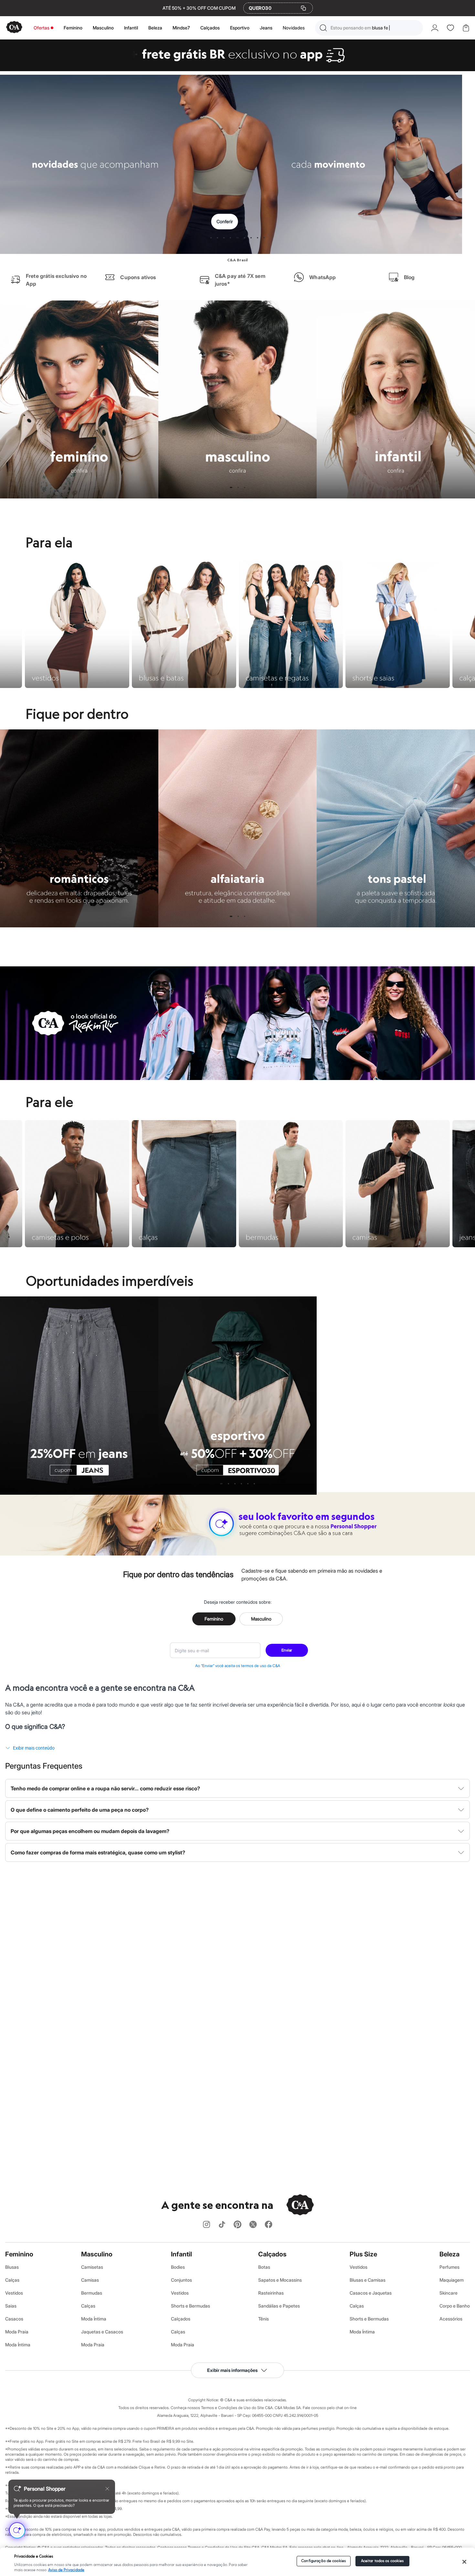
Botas (264, 2267)
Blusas (12, 2267)
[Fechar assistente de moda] (107, 2489)
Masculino (103, 28)
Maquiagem (452, 2280)
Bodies (178, 2267)
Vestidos (14, 2293)
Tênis (264, 2319)
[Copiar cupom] (303, 8)
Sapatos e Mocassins (280, 2280)
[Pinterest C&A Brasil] (238, 2225)
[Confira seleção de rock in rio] (238, 1078)
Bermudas (92, 2293)
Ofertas (42, 28)
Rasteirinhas (271, 2293)
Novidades (294, 28)
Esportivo (240, 28)
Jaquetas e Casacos (102, 2332)
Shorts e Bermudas (190, 2306)
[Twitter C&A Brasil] (253, 2225)
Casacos (14, 2319)
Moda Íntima (18, 2345)
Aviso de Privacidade (66, 2570)
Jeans (266, 28)
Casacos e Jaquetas (371, 2293)
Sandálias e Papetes (279, 2306)
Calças (12, 2280)
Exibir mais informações (232, 2370)
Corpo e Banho (455, 2306)
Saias (11, 2306)
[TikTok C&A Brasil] (222, 2225)
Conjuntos (181, 2280)
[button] (369, 28)
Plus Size (363, 2254)
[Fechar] (464, 2562)
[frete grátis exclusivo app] (238, 69)
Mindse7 (181, 28)
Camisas (90, 2280)
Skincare (449, 2293)
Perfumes (449, 2267)
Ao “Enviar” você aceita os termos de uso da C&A (238, 1666)
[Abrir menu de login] (435, 28)
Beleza (155, 28)
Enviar (287, 1650)
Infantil (131, 28)
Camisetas (92, 2267)
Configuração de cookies (323, 2561)
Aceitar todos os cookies (382, 2561)
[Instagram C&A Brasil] (206, 2225)
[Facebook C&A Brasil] (269, 2225)
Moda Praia (17, 2332)
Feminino (73, 28)
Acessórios (451, 2319)
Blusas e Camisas (368, 2280)
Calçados (210, 28)
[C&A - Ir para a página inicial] (14, 28)
